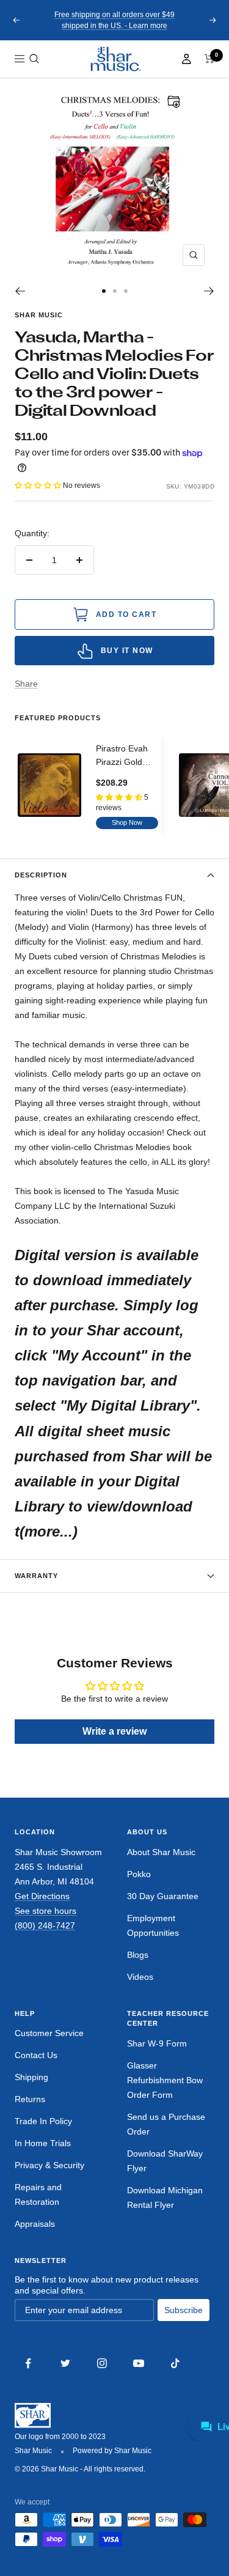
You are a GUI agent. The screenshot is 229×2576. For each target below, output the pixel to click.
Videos (140, 1977)
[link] (115, 59)
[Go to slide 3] (126, 291)
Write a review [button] (114, 1731)
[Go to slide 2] (115, 291)
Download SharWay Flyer (165, 2161)
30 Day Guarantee (163, 1896)
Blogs (138, 1955)
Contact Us (36, 2055)
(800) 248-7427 (45, 1925)
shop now (127, 822)
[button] (34, 59)
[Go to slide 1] (104, 291)
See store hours (45, 1911)
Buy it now (127, 651)
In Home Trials (43, 2143)
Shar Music (39, 315)
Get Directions (42, 1896)
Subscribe (184, 2310)
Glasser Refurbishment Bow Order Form (165, 2080)
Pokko (139, 1874)
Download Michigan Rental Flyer (165, 2198)
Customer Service (49, 2033)
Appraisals (35, 2224)
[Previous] (20, 291)
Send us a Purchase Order (166, 2124)
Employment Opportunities (153, 1925)
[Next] (209, 291)
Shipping (31, 2077)
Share (26, 684)
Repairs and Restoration (38, 2194)
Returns (30, 2099)
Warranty (36, 1576)
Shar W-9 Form (157, 2043)
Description (41, 875)
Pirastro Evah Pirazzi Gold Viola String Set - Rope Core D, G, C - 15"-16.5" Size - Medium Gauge (127, 756)
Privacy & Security (49, 2165)
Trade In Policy (43, 2121)
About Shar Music (161, 1852)
